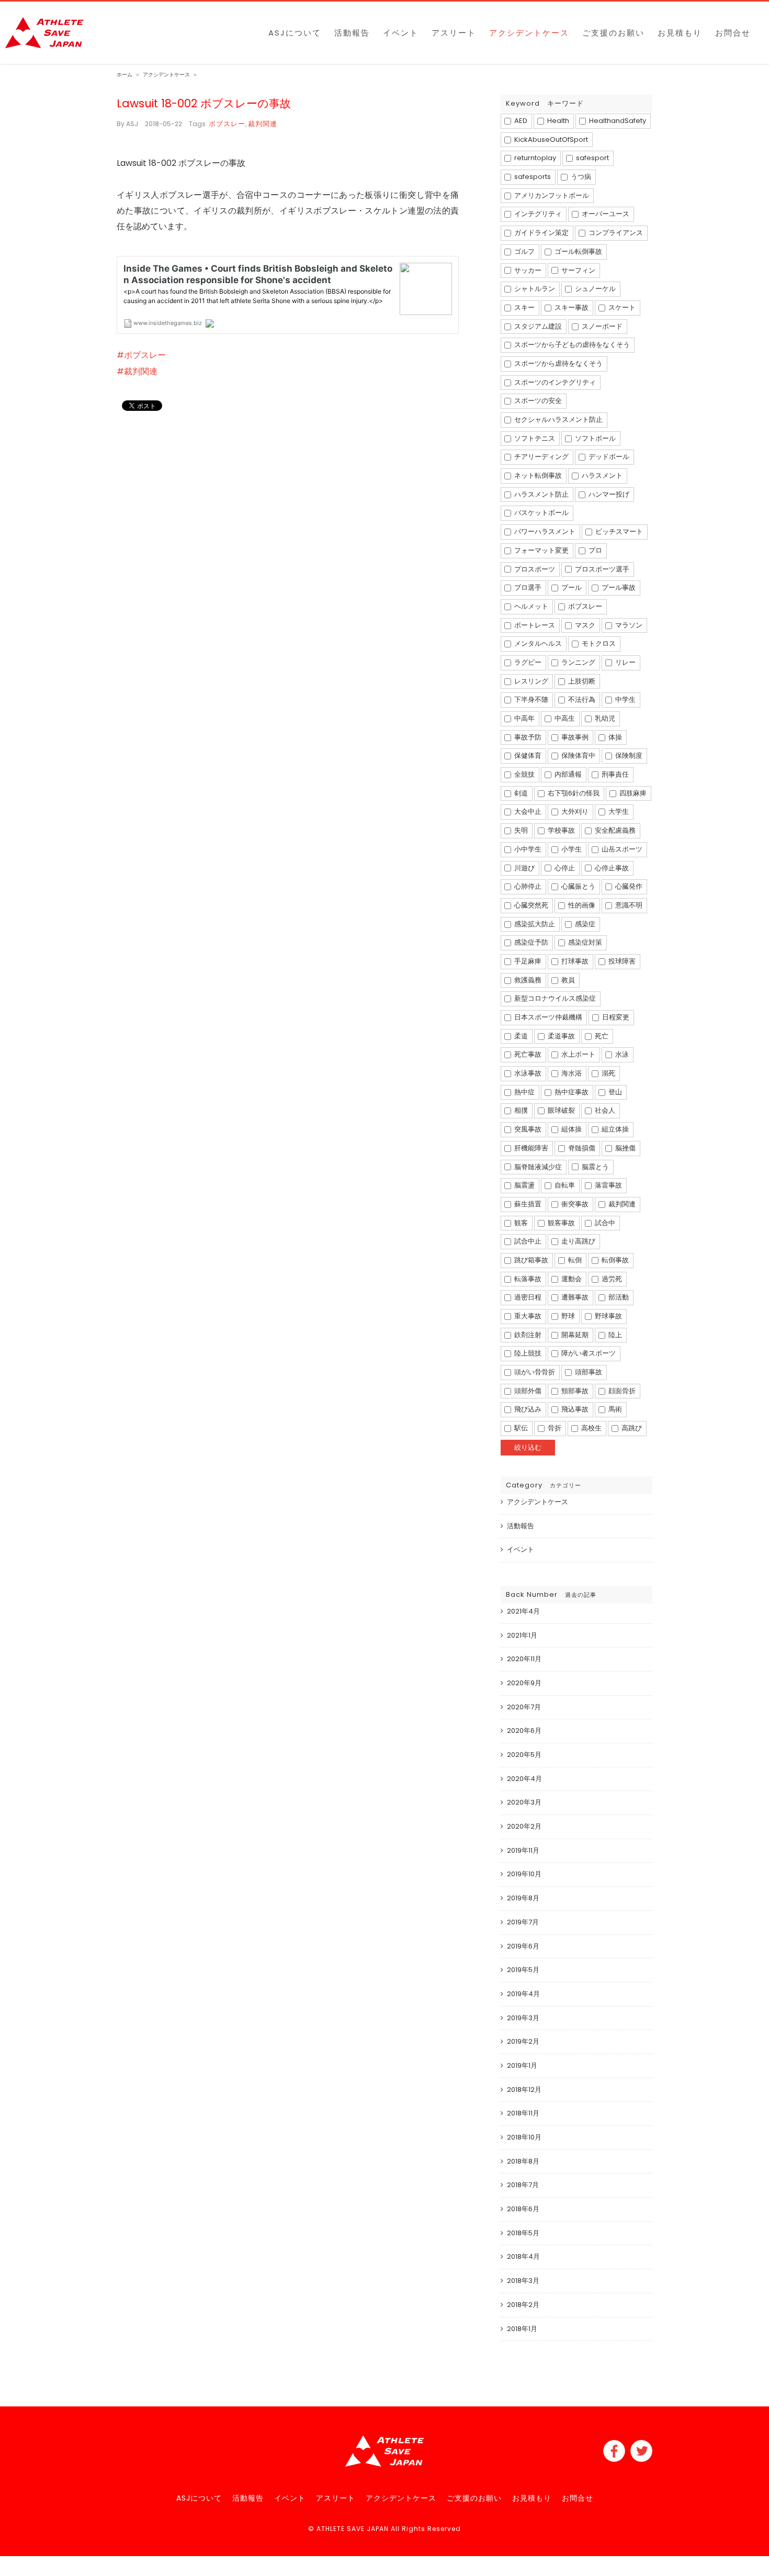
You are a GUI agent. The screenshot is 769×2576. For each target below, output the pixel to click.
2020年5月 (524, 1755)
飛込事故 (574, 1409)
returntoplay (534, 158)
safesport (592, 158)
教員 (567, 980)
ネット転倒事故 (537, 475)
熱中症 (524, 1092)
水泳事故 (527, 1073)
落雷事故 (608, 1185)
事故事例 (574, 737)
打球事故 (574, 961)
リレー (625, 662)
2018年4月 (523, 2256)
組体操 (571, 1129)
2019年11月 (523, 1850)
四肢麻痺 (632, 793)
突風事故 (527, 1129)
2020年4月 (524, 1779)
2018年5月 (523, 2233)
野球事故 (608, 1316)
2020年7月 (524, 1707)
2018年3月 (523, 2281)
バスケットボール (541, 513)
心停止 (564, 868)
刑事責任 (614, 774)
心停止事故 (611, 868)
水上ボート (578, 1054)
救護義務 (527, 980)
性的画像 (581, 905)
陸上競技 (527, 1353)
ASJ (132, 124)
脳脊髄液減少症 (537, 1167)
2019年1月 (522, 2065)
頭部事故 (588, 1372)
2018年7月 (523, 2185)
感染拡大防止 (534, 924)
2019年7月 (523, 1922)
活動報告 (521, 1526)
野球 (567, 1316)
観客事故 (561, 1223)
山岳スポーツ (621, 849)
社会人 (604, 1110)
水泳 (621, 1054)
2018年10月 (524, 2137)
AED (520, 121)
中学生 (625, 699)
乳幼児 (604, 718)
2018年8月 (523, 2161)
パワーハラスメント (544, 531)
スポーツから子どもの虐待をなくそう (571, 345)
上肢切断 (581, 681)
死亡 (601, 1036)
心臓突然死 (530, 905)
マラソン (628, 625)
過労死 (611, 1279)
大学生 (618, 811)
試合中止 (527, 1241)
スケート (621, 307)
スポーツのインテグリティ (554, 382)
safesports (532, 177)
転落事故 (527, 1279)
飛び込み (527, 1409)
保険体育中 (578, 755)
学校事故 (561, 830)
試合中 (604, 1223)
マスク (584, 625)
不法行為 (581, 699)
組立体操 (614, 1129)
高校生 (591, 1428)
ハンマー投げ (608, 494)
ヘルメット (530, 606)
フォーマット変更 (541, 550)
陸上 (614, 1335)
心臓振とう (578, 886)
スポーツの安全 (537, 401)
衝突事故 (574, 1204)
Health (557, 121)
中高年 (524, 718)
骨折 (554, 1428)
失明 (520, 830)
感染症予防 (530, 942)
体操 (614, 737)
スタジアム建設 (537, 326)
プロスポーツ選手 (601, 569)
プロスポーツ (534, 569)
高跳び (631, 1428)
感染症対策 (584, 942)
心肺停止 (527, 886)
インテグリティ (537, 214)
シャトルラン (534, 289)
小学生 (571, 849)
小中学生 (527, 849)
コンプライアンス (615, 233)
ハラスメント (601, 475)
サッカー (527, 270)
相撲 (520, 1110)
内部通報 (567, 774)
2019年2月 (523, 2041)
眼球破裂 (561, 1110)
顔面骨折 (621, 1391)
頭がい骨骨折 (534, 1372)
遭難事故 (574, 1297)
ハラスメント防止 (541, 494)
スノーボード (601, 326)
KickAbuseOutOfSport (550, 139)
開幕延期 (574, 1335)
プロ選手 (527, 587)
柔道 (520, 1036)
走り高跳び (578, 1241)
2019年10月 (524, 1874)
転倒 (574, 1260)
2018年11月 (523, 2113)
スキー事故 (571, 307)
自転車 (564, 1185)
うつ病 (580, 177)
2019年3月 (523, 2018)
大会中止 (527, 811)
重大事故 (527, 1316)
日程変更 (615, 1017)
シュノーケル (595, 289)
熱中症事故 (571, 1092)
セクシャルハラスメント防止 (558, 419)
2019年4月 (523, 1994)
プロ (595, 550)
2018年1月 (522, 2329)
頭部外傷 (527, 1391)
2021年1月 (522, 1635)
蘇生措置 (527, 1204)
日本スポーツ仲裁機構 (547, 1017)
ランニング (578, 662)
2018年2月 (523, 2305)
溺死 (608, 1073)
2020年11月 (524, 1659)
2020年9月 (524, 1683)
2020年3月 (524, 1802)
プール (571, 587)
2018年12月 (524, 2090)
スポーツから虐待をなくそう (558, 363)
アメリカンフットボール (551, 195)
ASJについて (199, 2498)
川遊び (524, 868)
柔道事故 (561, 1036)
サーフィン (578, 270)
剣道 (520, 793)
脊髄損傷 (581, 1148)
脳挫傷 (625, 1148)
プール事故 (618, 587)
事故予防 (527, 737)
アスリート (336, 2498)
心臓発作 (628, 886)
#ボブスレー (141, 355)
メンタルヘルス (537, 643)
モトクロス (598, 643)
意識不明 (628, 905)
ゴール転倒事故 (578, 251)
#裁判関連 (137, 371)
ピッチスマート (618, 531)
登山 (614, 1092)
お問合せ (578, 2498)
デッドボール (608, 457)
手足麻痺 (527, 961)
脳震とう (595, 1167)
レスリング (530, 681)
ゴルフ (524, 251)
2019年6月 (523, 1946)
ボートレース (534, 625)
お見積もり (532, 2498)
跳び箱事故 (530, 1260)
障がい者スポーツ (588, 1353)
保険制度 (628, 755)
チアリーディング (541, 457)
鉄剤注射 (527, 1335)
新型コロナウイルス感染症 (554, 998)
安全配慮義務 (614, 830)
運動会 (571, 1279)
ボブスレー (227, 124)
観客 (520, 1223)
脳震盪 (524, 1185)
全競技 (524, 774)
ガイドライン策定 (541, 233)
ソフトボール (595, 438)
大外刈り (574, 811)
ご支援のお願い (474, 2498)
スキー (524, 307)
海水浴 (571, 1073)
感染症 (584, 924)
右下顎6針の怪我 (573, 793)
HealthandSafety (617, 121)
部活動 (618, 1297)
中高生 (564, 718)
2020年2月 (524, 1826)
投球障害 (621, 961)
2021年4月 (523, 1611)
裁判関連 (263, 124)
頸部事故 (574, 1391)
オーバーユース (605, 214)
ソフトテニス (534, 438)
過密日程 (527, 1297)
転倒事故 (614, 1260)
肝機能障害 (530, 1148)
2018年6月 (523, 2209)
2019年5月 (523, 1970)
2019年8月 (523, 1898)
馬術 (614, 1409)
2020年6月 (524, 1731)
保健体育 (527, 755)
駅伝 (520, 1428)
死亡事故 (527, 1054)
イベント (521, 1549)
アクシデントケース (538, 1502)
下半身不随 (530, 699)
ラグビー (527, 662)
